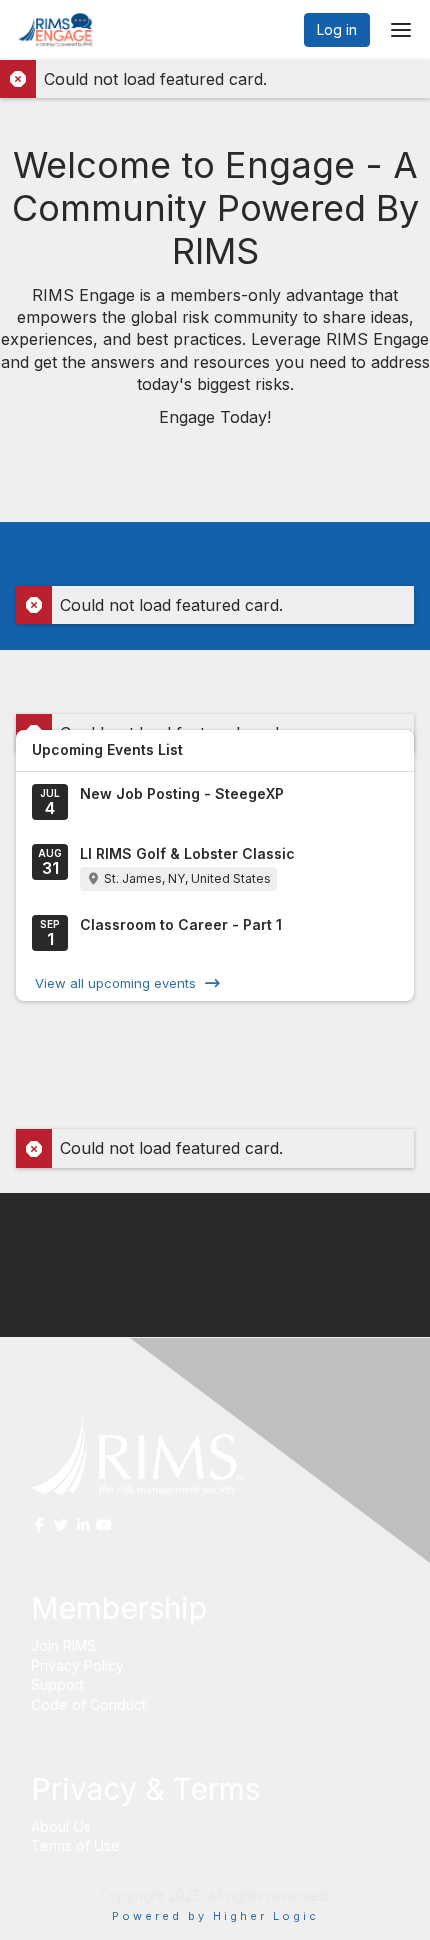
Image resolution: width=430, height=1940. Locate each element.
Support (57, 1684)
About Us (61, 1826)
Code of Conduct (88, 1704)
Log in (337, 29)
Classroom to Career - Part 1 (181, 924)
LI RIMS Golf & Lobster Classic (187, 853)
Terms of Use (75, 1845)
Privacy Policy (77, 1665)
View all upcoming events (115, 983)
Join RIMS (63, 1645)
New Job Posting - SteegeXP (182, 793)
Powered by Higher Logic (215, 1916)
